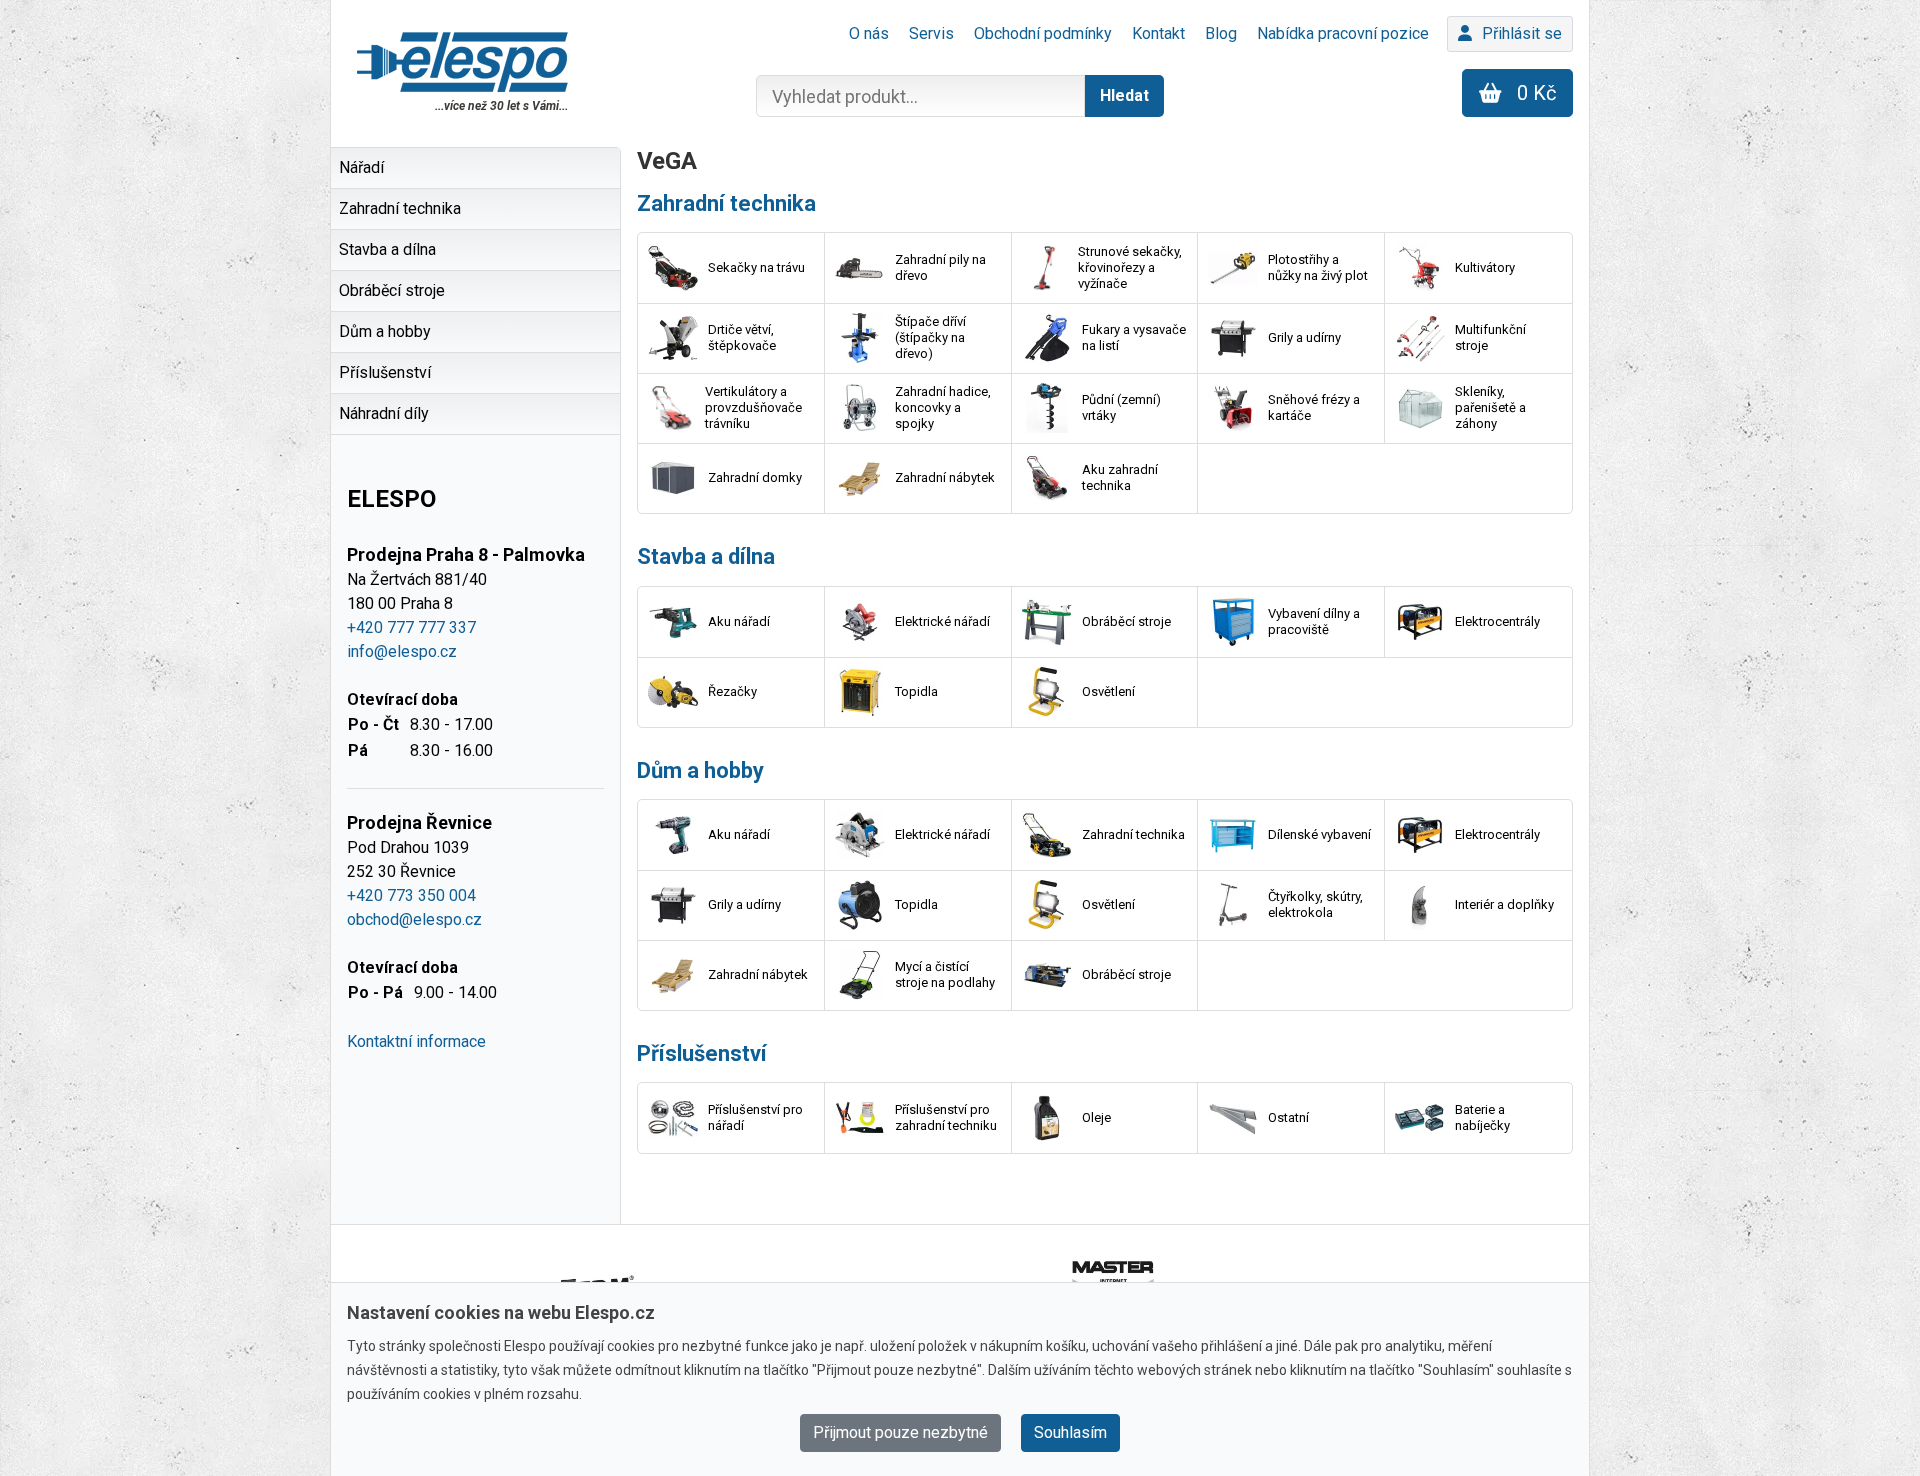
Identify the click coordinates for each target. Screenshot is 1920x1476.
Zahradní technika (726, 203)
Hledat (1124, 95)
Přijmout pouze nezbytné (900, 1432)
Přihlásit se (1522, 33)
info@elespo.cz (402, 651)
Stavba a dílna (706, 556)
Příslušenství (702, 1053)
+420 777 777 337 (411, 627)
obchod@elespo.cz (414, 919)
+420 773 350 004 (411, 895)
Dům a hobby (700, 770)
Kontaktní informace (416, 1041)
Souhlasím (1070, 1432)
